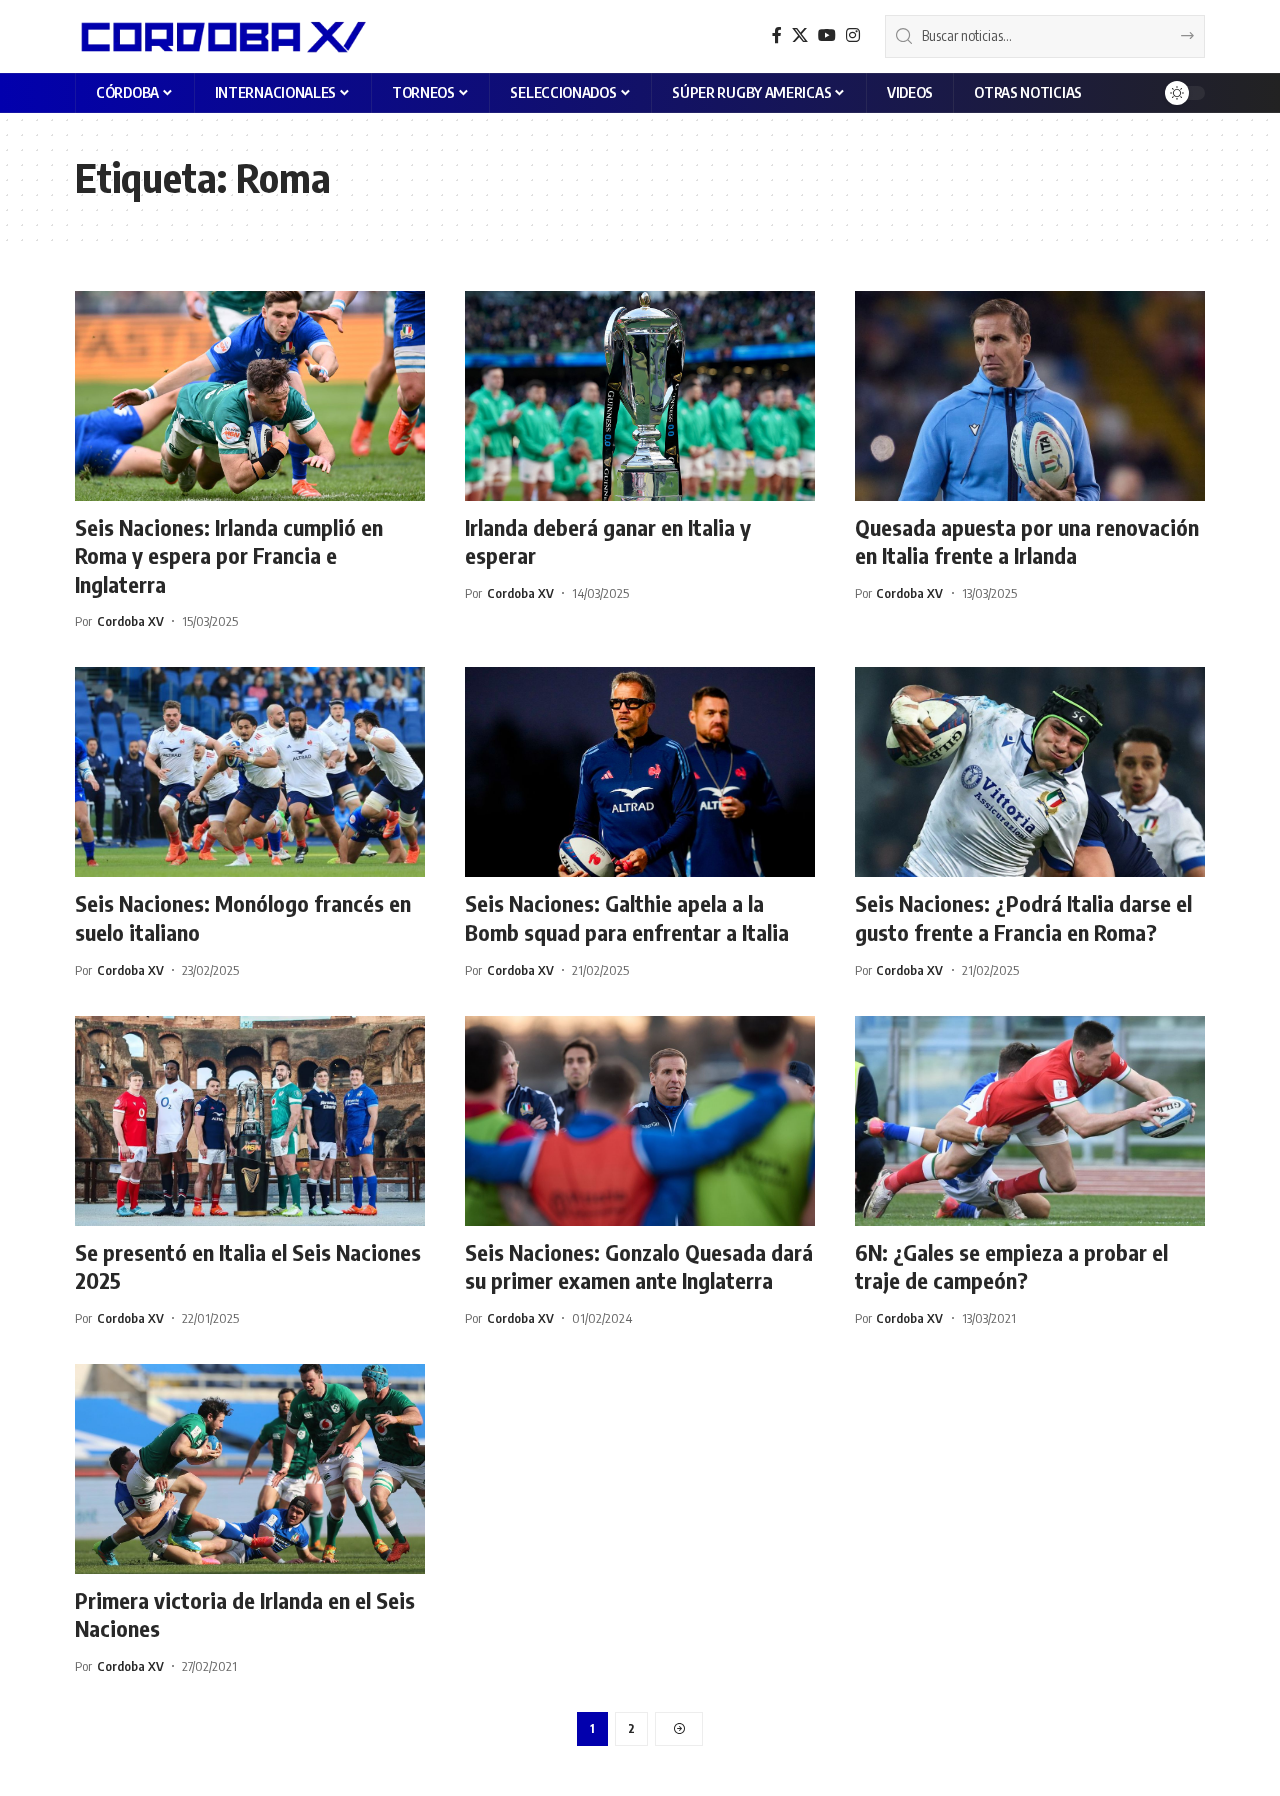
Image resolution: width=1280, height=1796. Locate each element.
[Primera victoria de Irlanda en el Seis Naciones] (250, 1469)
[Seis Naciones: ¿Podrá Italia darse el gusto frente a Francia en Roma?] (1030, 772)
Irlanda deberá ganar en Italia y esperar (608, 541)
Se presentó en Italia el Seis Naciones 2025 (248, 1266)
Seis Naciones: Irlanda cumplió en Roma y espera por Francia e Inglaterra (229, 555)
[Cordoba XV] (220, 36)
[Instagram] (853, 35)
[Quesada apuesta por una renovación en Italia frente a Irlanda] (1030, 396)
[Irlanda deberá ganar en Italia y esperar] (640, 396)
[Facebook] (777, 35)
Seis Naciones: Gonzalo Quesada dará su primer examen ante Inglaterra (639, 1266)
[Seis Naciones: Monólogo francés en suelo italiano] (250, 772)
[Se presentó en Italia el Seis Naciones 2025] (250, 1121)
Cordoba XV (130, 621)
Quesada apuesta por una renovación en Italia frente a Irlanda (1027, 541)
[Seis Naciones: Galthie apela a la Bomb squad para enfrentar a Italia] (640, 772)
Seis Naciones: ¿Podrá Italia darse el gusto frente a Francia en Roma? (1023, 917)
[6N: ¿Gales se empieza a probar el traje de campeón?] (1030, 1121)
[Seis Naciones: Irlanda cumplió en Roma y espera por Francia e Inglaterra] (250, 396)
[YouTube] (827, 35)
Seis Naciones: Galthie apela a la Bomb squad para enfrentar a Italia (627, 917)
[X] (800, 35)
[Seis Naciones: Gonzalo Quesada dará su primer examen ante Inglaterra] (640, 1121)
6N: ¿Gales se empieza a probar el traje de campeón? (1011, 1266)
